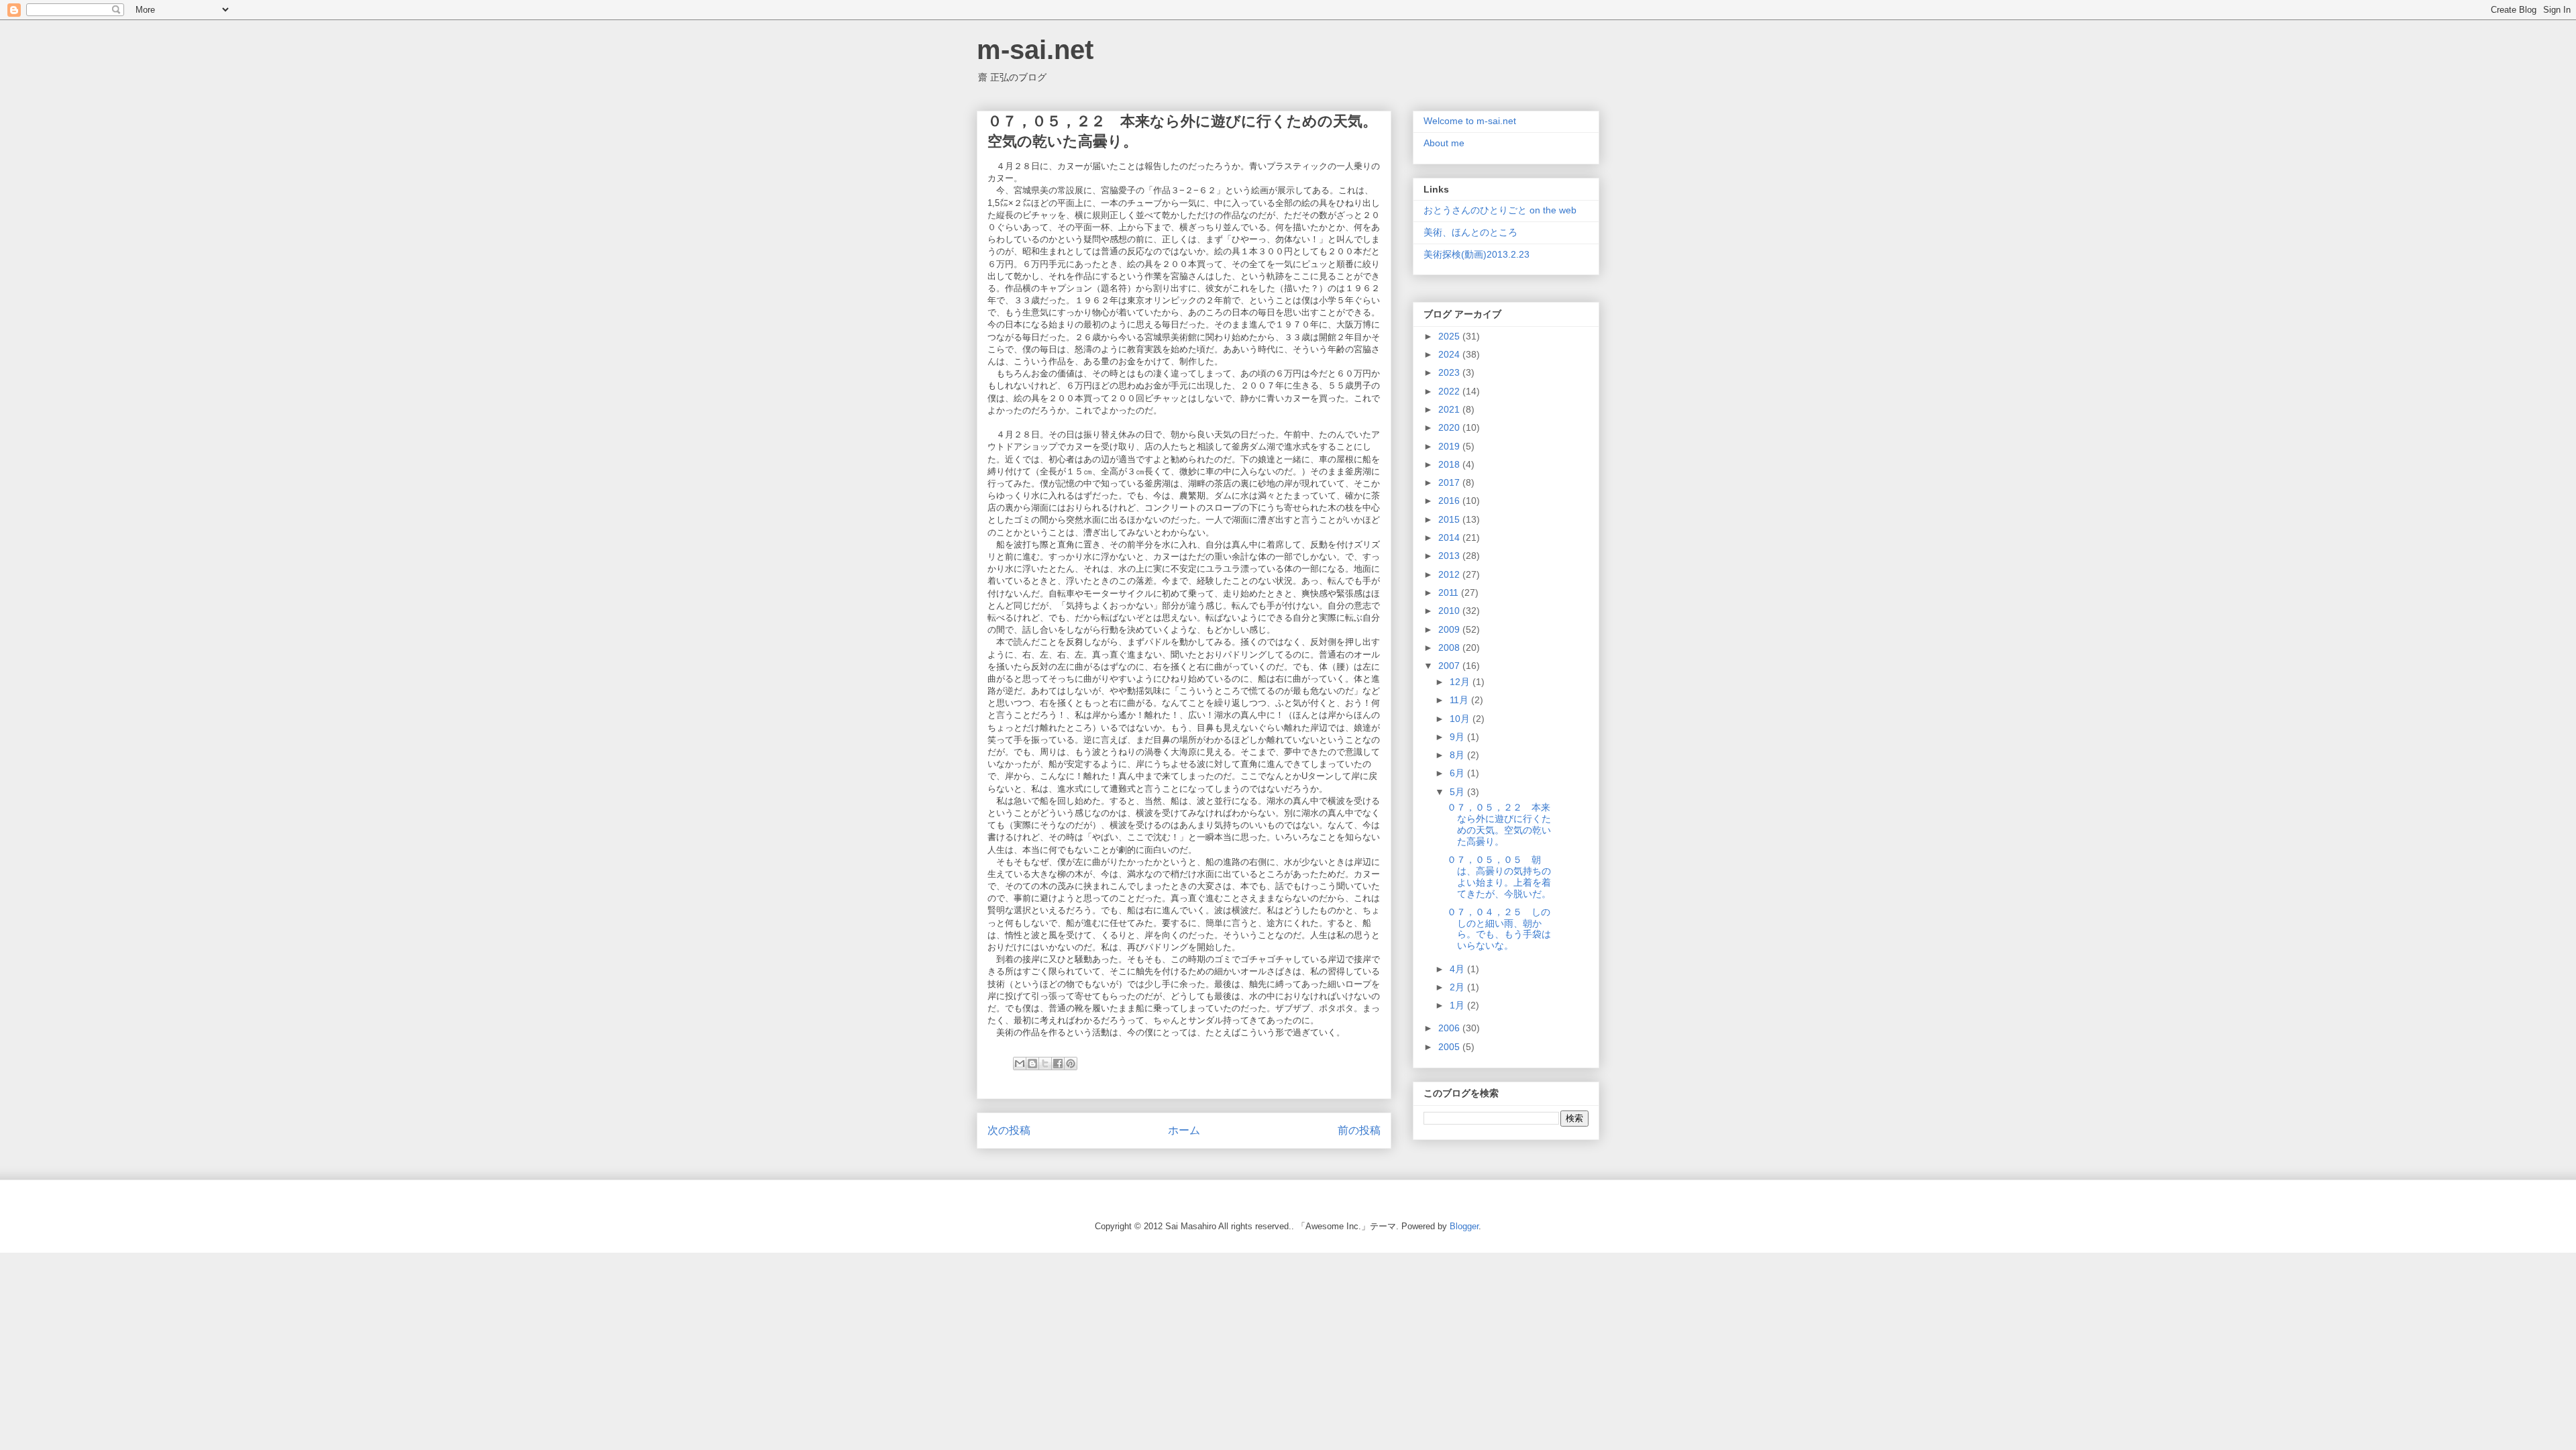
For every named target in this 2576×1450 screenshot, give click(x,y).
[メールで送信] (1020, 1064)
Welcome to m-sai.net (1470, 121)
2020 (1450, 427)
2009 (1450, 629)
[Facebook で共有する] (1058, 1064)
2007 (1450, 666)
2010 (1450, 611)
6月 (1458, 773)
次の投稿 (1009, 1130)
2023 (1450, 372)
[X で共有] (1045, 1064)
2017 (1450, 482)
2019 (1450, 446)
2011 (1450, 592)
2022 (1450, 391)
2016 (1450, 501)
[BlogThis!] (1032, 1064)
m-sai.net (1035, 50)
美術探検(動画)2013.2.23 (1477, 254)
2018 (1450, 464)
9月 (1458, 737)
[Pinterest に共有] (1071, 1064)
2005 (1450, 1047)
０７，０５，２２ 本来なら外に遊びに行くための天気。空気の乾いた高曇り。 (1499, 824)
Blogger (1464, 1226)
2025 (1450, 336)
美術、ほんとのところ (1470, 232)
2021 (1450, 409)
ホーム (1184, 1130)
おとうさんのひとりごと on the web (1500, 210)
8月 (1458, 755)
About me (1444, 143)
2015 (1450, 519)
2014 (1450, 537)
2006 (1450, 1028)
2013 (1450, 556)
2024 (1450, 354)
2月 (1458, 987)
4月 (1458, 969)
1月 (1458, 1005)
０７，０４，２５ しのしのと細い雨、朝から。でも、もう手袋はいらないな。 (1499, 929)
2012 (1450, 574)
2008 (1450, 648)
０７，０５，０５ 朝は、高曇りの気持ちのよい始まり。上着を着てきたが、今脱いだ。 (1499, 876)
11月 (1460, 700)
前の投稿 (1359, 1130)
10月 (1461, 719)
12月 (1461, 682)
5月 (1458, 792)
